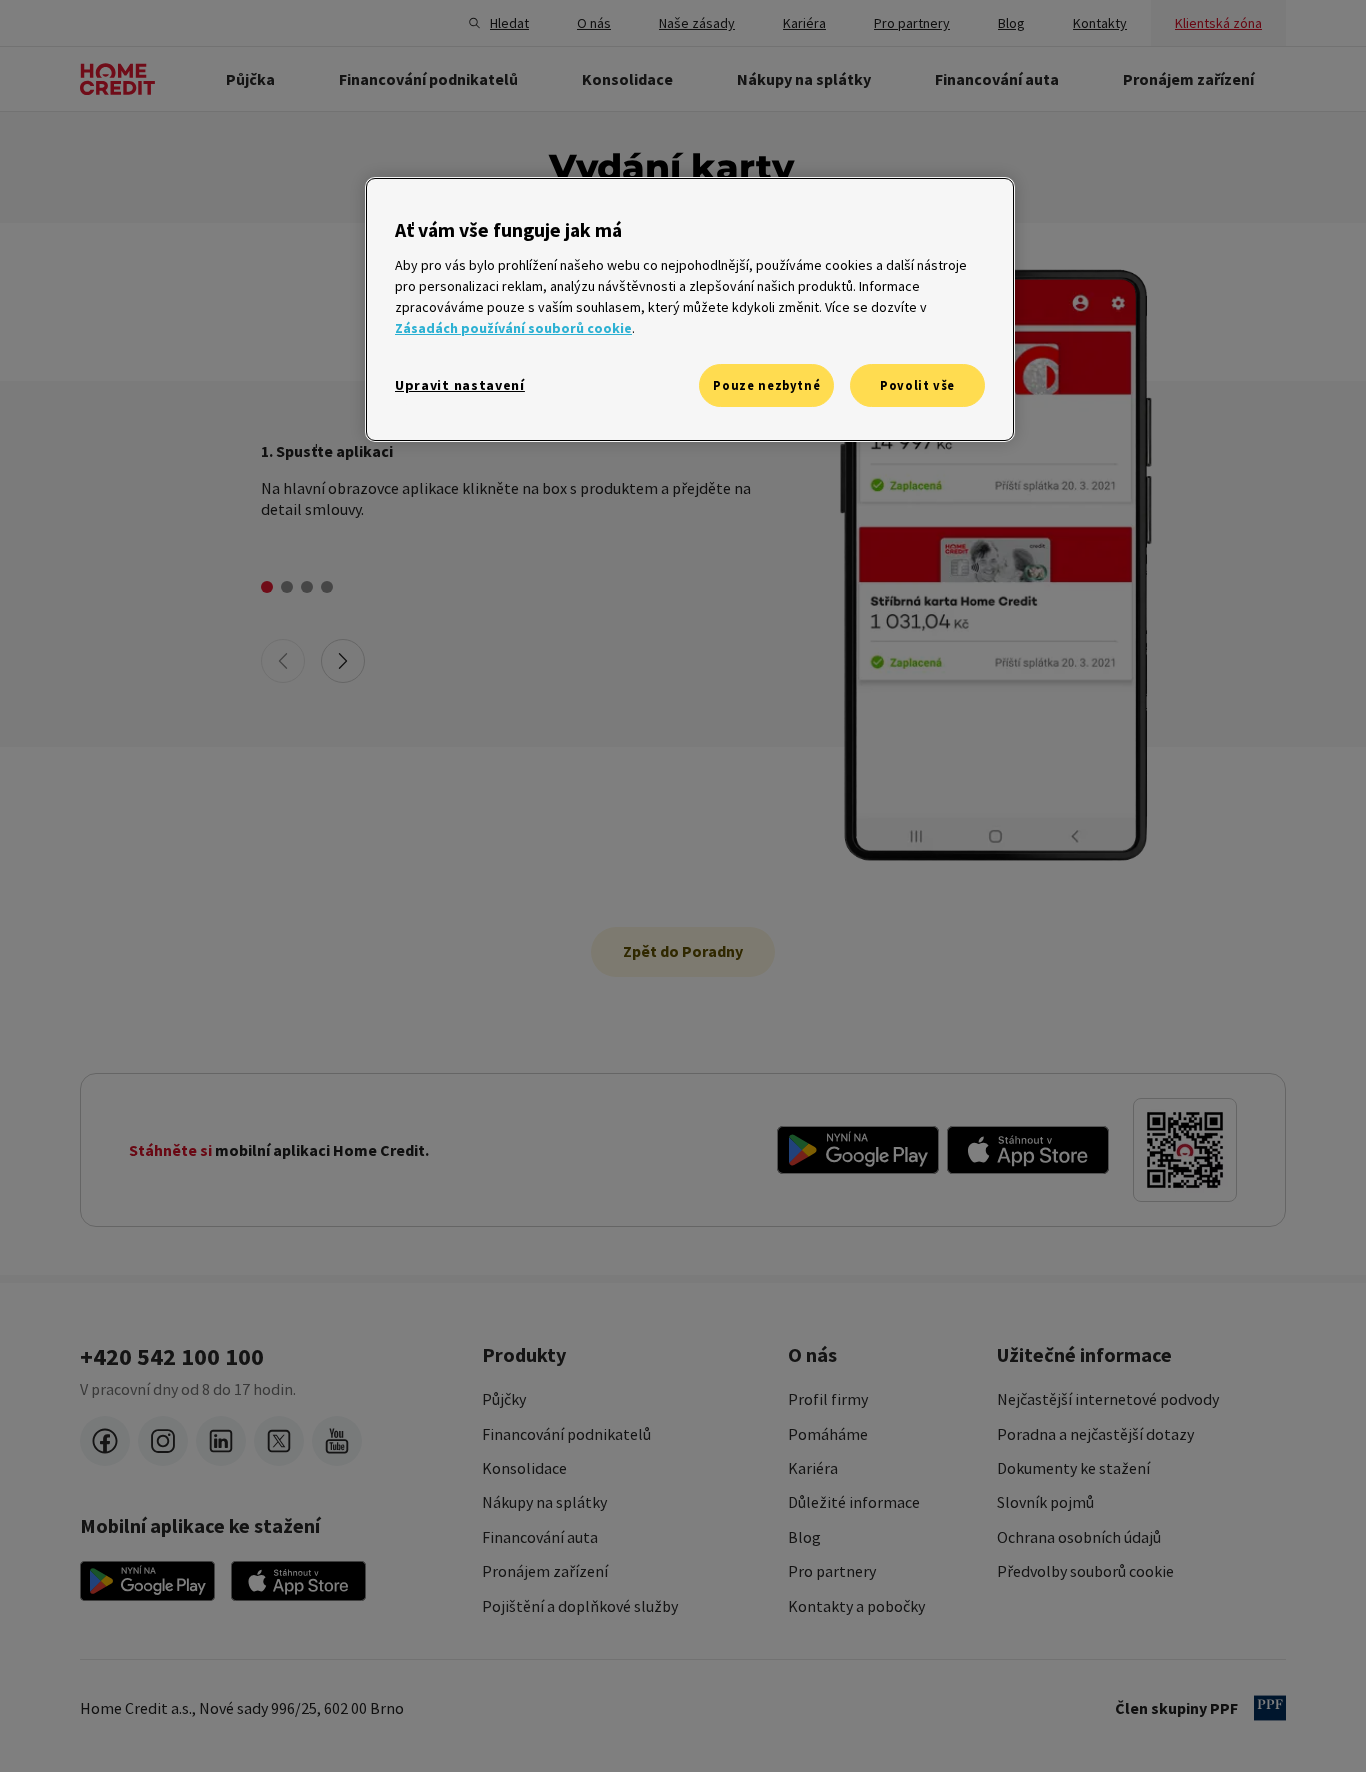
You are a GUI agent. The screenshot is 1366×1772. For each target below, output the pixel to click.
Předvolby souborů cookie (1085, 1571)
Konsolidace (524, 1468)
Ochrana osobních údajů (1079, 1537)
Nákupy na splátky (544, 1502)
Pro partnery (832, 1571)
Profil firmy (828, 1399)
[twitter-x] (279, 1441)
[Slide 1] (267, 587)
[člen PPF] (1270, 1708)
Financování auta (540, 1537)
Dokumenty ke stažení (1073, 1468)
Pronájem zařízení (545, 1571)
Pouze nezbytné (766, 385)
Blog (804, 1537)
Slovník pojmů (1045, 1502)
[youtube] (337, 1441)
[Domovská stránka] (117, 79)
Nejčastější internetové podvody (1108, 1399)
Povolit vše (917, 385)
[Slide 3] (307, 587)
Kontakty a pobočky (856, 1606)
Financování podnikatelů (566, 1434)
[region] (690, 309)
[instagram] (163, 1441)
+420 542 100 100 (172, 1357)
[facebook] (105, 1441)
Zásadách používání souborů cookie (513, 328)
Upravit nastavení (460, 385)
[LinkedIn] (221, 1441)
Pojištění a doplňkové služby (580, 1606)
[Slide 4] (327, 587)
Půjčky (504, 1399)
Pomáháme (828, 1434)
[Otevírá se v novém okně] (858, 1150)
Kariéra (813, 1468)
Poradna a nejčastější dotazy (1095, 1434)
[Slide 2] (287, 587)
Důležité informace (854, 1502)
